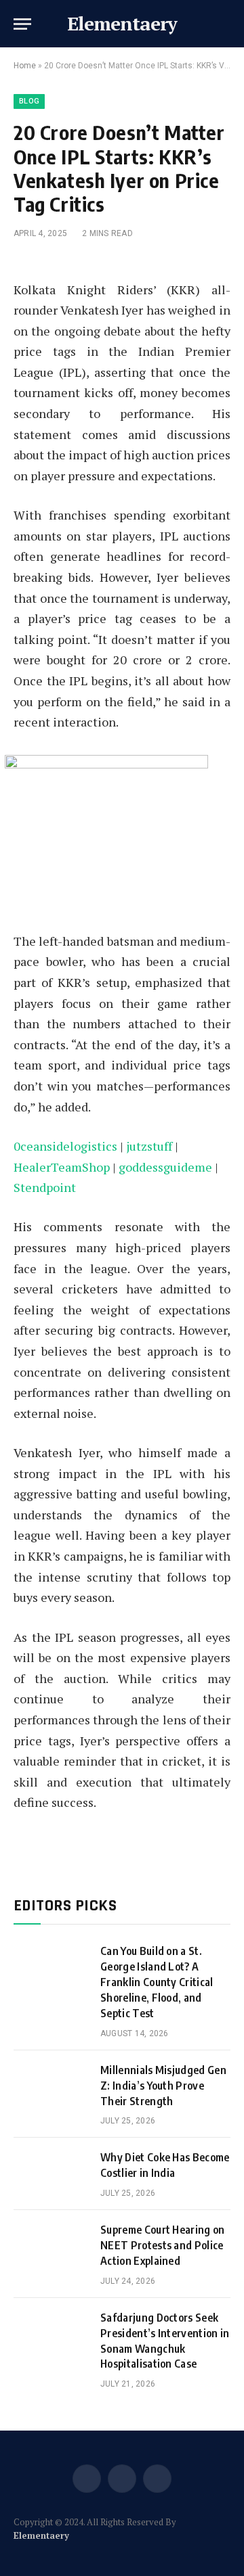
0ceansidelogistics (65, 1146)
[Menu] (22, 24)
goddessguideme (165, 1167)
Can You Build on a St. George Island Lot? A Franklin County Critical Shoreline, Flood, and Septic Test (157, 1982)
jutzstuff (149, 1146)
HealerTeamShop (62, 1167)
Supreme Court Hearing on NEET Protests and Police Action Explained (163, 2245)
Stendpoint (45, 1187)
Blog (29, 101)
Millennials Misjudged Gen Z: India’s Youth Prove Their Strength (163, 2086)
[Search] (229, 24)
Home (25, 66)
